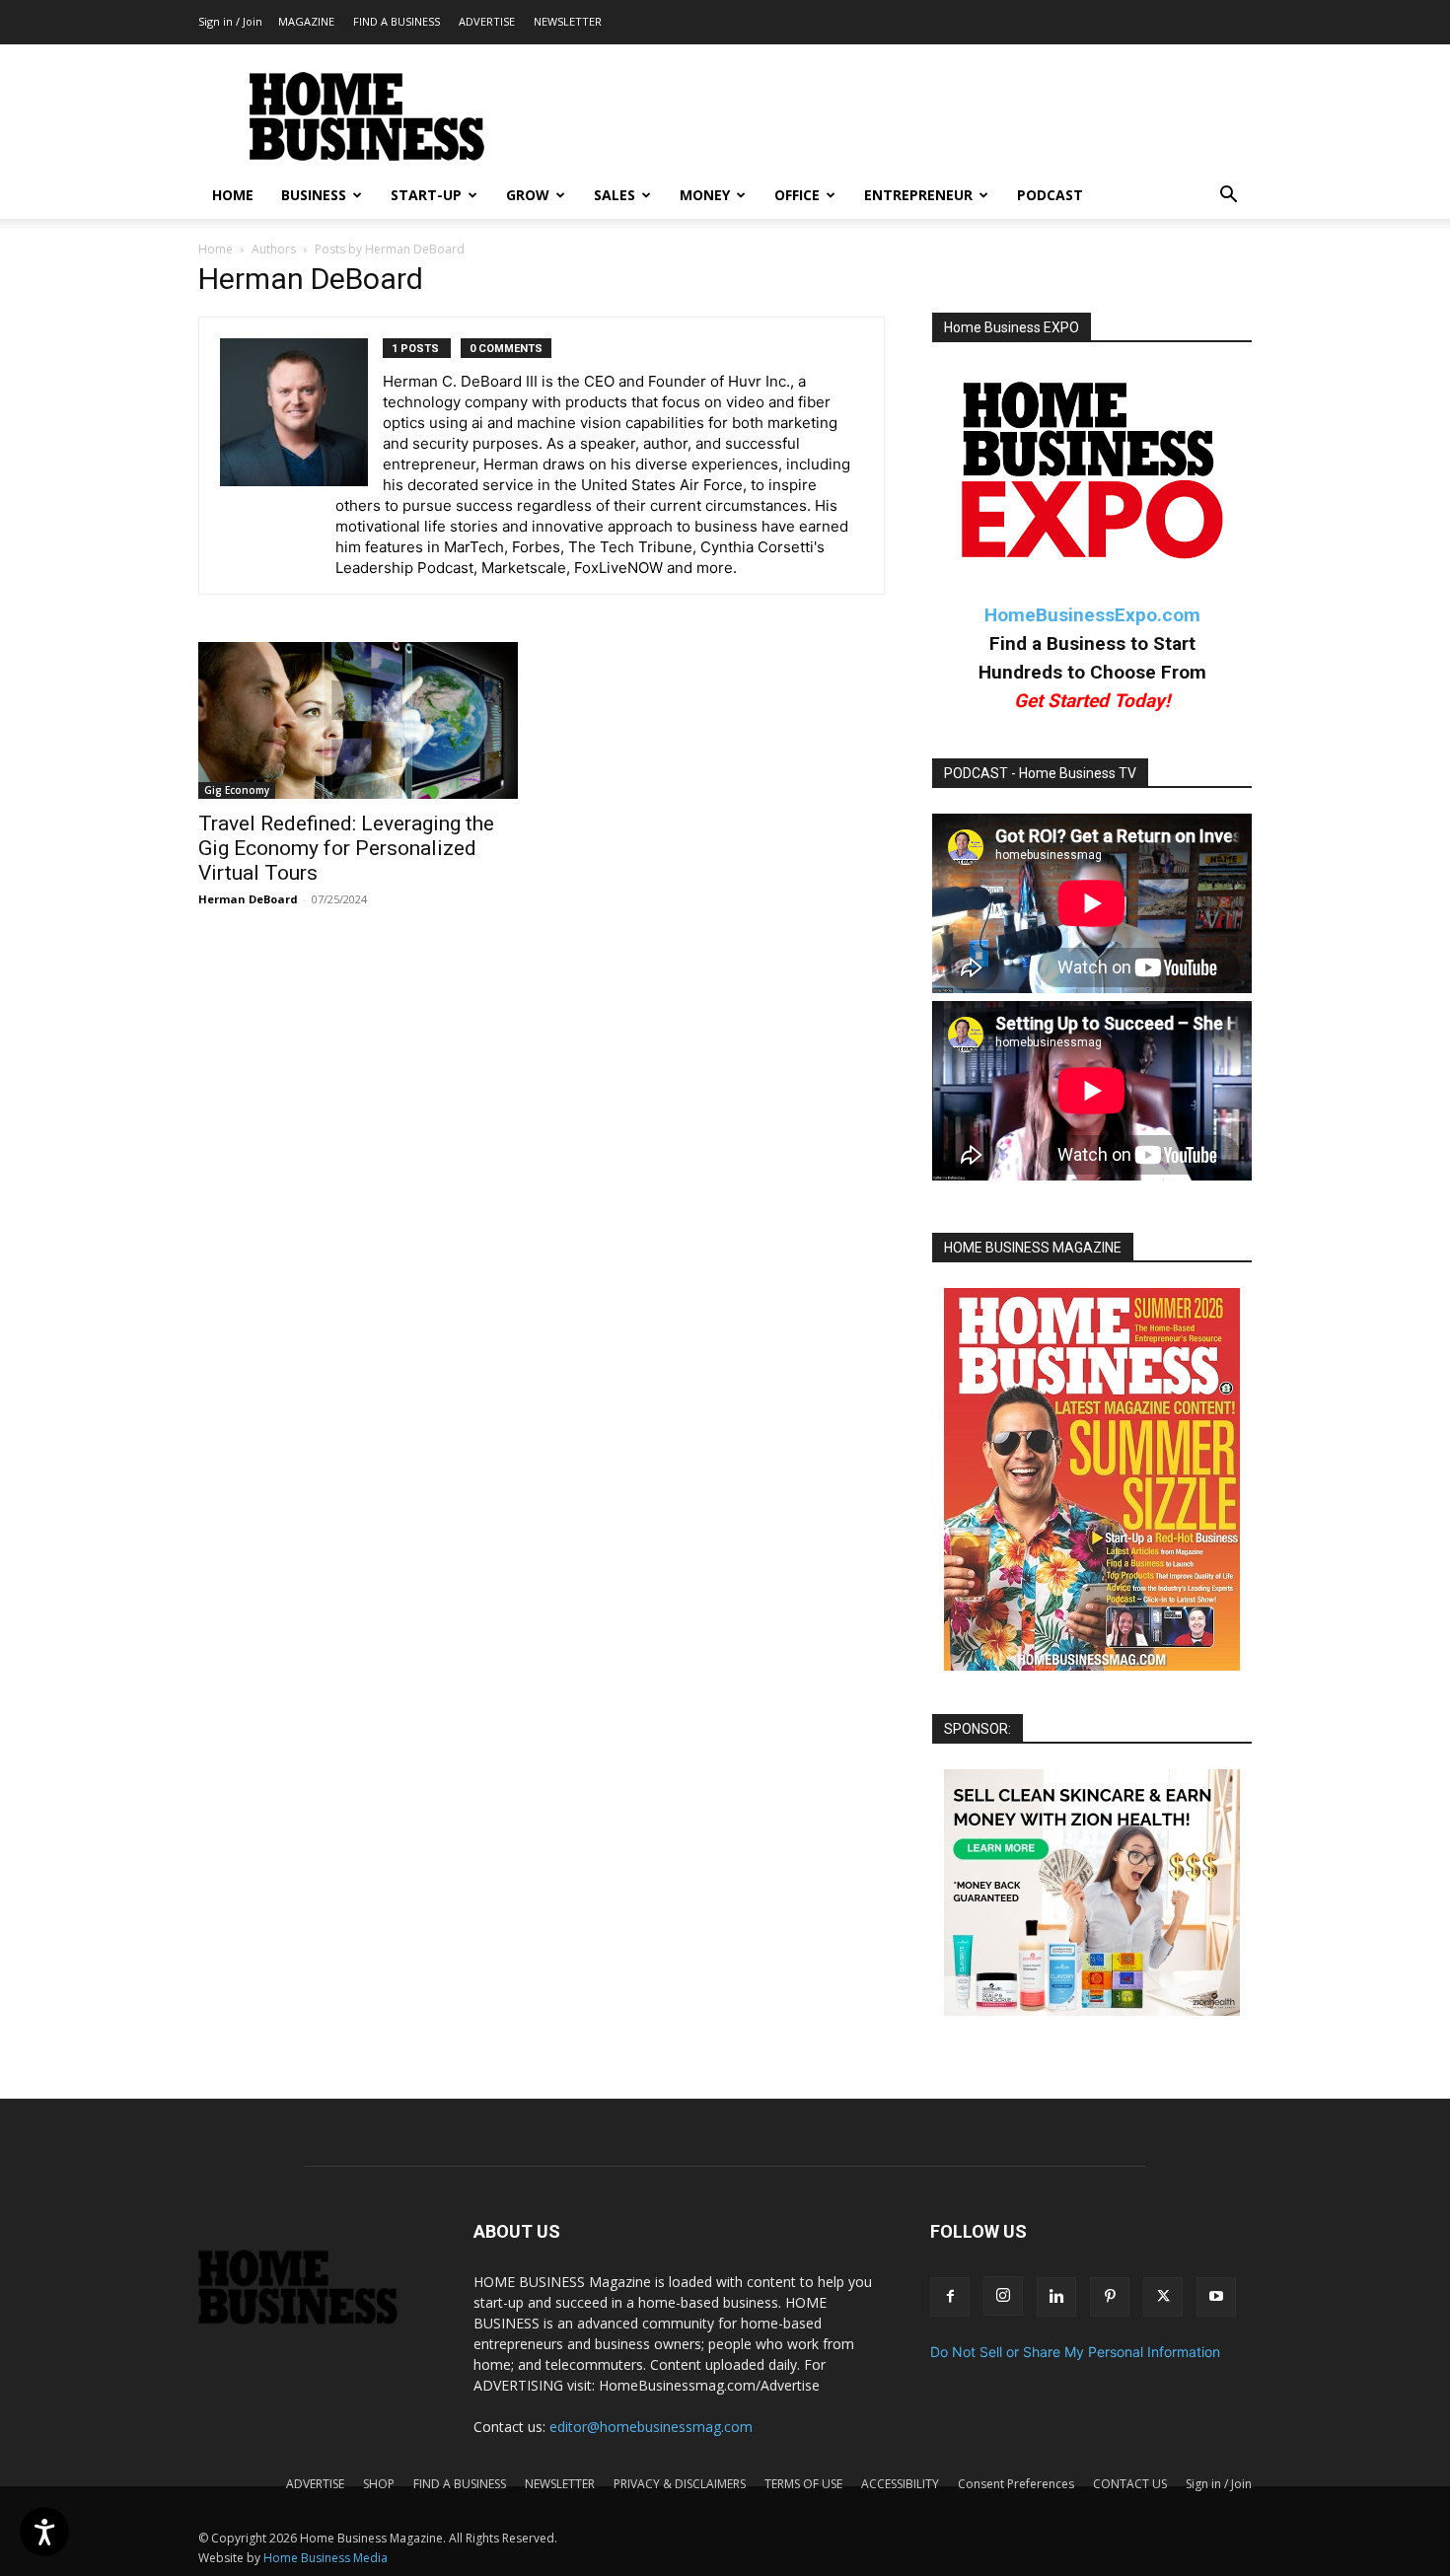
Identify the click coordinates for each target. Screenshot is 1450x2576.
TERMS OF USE (803, 2484)
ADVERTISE (487, 21)
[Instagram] (1003, 2296)
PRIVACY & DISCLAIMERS (680, 2484)
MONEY (705, 195)
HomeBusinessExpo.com (1092, 615)
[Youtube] (1216, 2297)
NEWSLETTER (568, 21)
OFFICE (797, 195)
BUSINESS (314, 195)
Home (216, 249)
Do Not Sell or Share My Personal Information (1075, 2352)
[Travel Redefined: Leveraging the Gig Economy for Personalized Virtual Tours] (358, 720)
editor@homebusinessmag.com (651, 2427)
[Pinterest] (1110, 2297)
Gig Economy (237, 790)
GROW (528, 195)
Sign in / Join (230, 21)
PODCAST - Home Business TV (1040, 773)
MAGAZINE (306, 21)
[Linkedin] (1056, 2297)
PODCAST (1050, 195)
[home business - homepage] (312, 2319)
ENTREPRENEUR (918, 195)
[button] (1228, 197)
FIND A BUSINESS (397, 21)
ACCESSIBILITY (900, 2484)
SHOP (379, 2484)
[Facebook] (950, 2297)
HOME (233, 195)
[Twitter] (1163, 2297)
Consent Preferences (1016, 2484)
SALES (615, 195)
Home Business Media (326, 2558)
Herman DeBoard (248, 899)
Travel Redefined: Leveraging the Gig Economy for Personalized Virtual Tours (346, 848)
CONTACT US (1130, 2484)
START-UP (426, 195)
